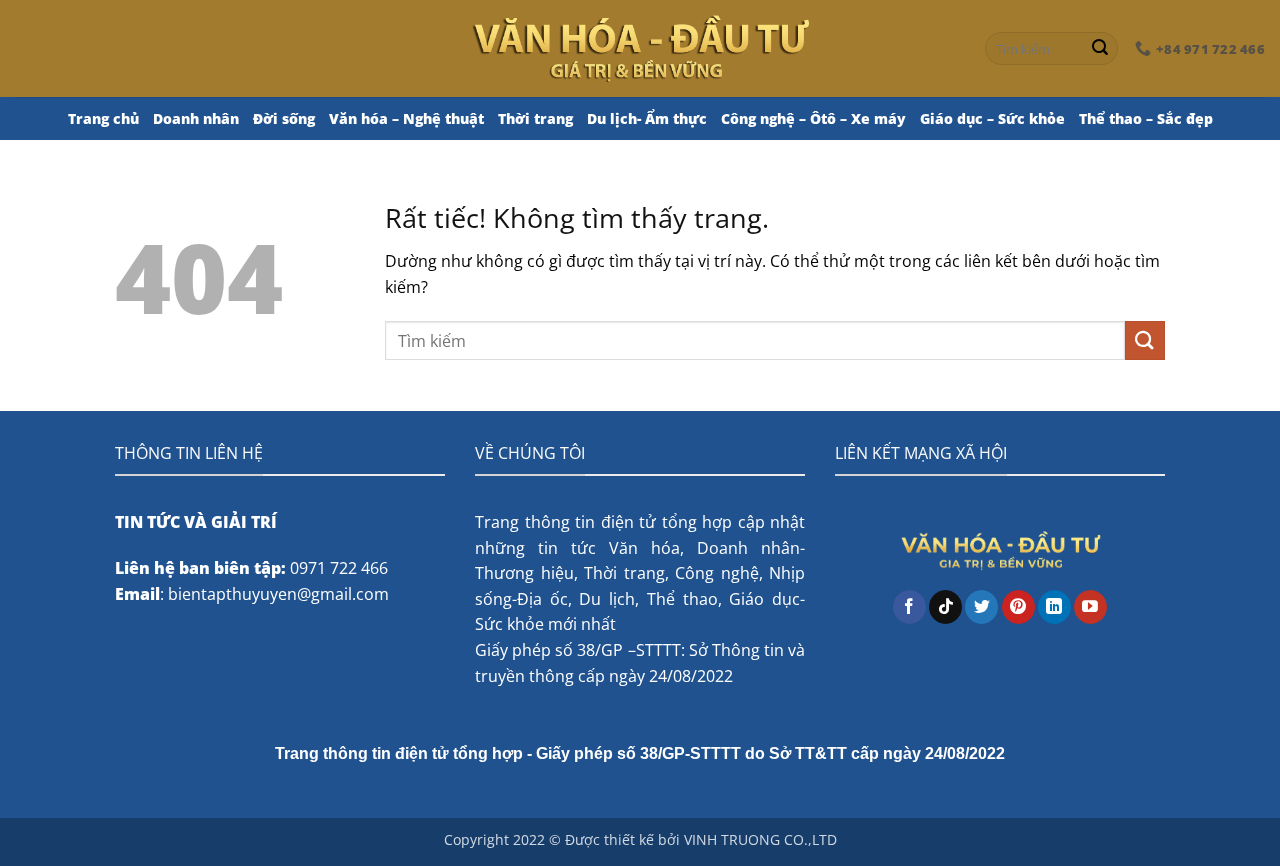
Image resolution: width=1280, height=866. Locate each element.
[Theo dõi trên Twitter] (981, 607)
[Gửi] (1100, 49)
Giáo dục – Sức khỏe (992, 118)
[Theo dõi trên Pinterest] (1018, 607)
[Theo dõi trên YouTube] (1090, 607)
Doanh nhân (196, 118)
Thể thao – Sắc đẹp (1146, 118)
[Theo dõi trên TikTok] (945, 607)
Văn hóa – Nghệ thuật (406, 118)
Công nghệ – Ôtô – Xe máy (813, 118)
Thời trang (535, 118)
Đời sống (284, 118)
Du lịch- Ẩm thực (647, 118)
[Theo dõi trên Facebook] (909, 607)
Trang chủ (103, 118)
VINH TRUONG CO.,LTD (760, 839)
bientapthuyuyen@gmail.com (278, 594)
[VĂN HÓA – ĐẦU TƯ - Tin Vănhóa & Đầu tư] (640, 48)
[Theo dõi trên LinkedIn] (1054, 607)
